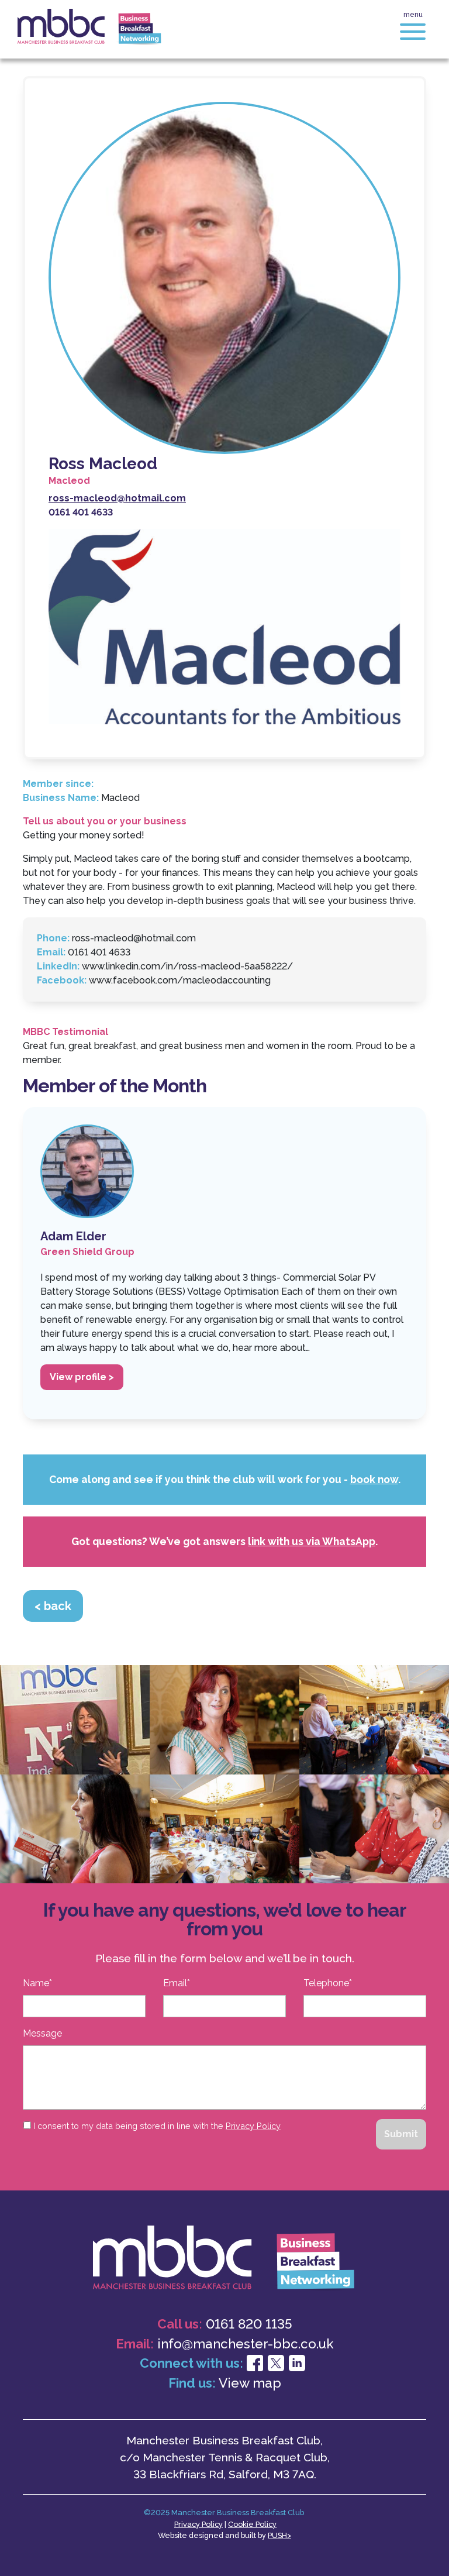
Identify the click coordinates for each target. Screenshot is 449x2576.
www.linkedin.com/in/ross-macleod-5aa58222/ (187, 966)
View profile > (82, 1377)
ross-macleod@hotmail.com (134, 938)
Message (42, 2033)
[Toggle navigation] (413, 33)
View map (250, 2383)
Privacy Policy (253, 2126)
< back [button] (53, 1606)
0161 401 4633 (99, 952)
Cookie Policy (252, 2524)
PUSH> (279, 2535)
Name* (37, 1983)
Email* (177, 1983)
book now (374, 1479)
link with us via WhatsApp (312, 1541)
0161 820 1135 (249, 2324)
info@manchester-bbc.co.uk (246, 2344)
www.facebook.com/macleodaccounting (180, 980)
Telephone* (328, 1983)
